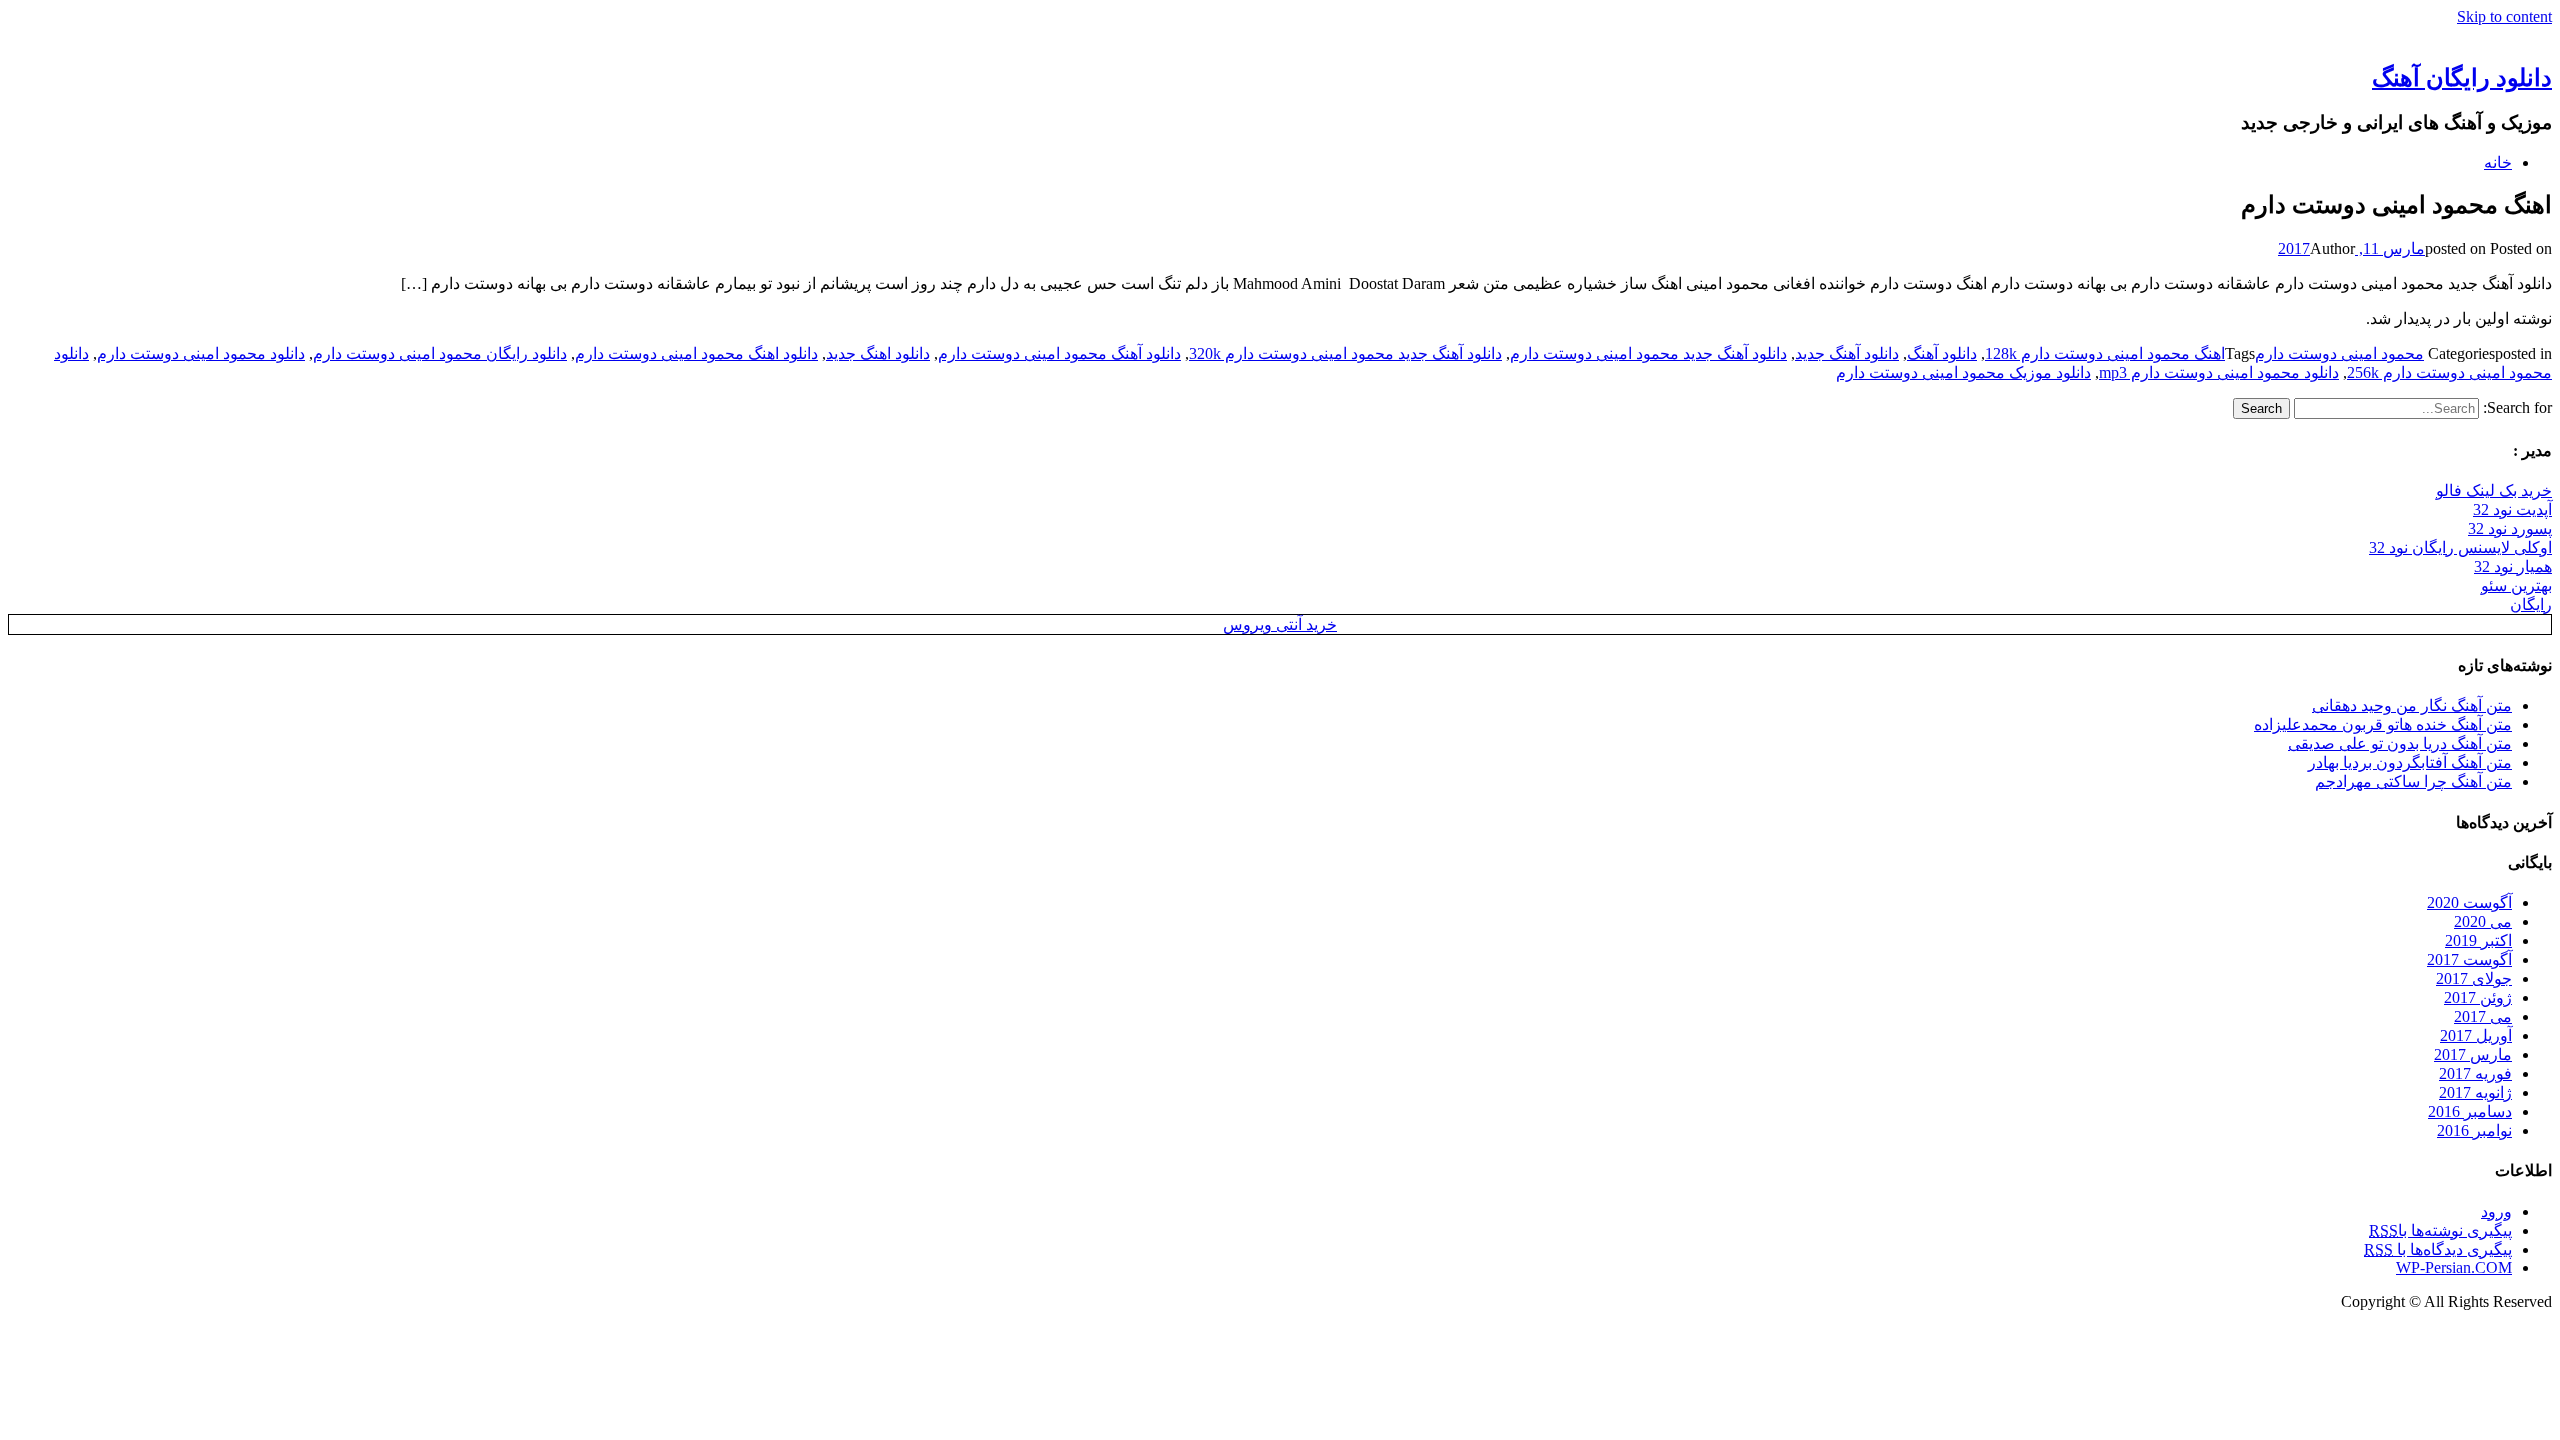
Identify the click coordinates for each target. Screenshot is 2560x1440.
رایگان (2531, 604)
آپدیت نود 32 (2512, 509)
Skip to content (2504, 16)
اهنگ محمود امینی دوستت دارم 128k (2105, 353)
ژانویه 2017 (2475, 1092)
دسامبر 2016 (2470, 1111)
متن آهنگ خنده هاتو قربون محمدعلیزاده (2383, 724)
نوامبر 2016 (2474, 1130)
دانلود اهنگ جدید (878, 353)
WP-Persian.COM (2454, 1267)
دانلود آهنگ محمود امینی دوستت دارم (1059, 353)
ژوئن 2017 (2478, 997)
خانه (2498, 162)
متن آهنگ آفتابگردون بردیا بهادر (2410, 762)
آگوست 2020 (2469, 902)
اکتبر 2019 (2478, 940)
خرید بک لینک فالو (2494, 490)
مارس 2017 (2473, 1054)
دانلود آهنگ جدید (1847, 353)
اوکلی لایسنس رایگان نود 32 (2460, 547)
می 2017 (2483, 1016)
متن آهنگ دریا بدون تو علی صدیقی (2400, 743)
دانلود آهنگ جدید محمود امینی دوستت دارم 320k (1345, 353)
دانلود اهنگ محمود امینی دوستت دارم (696, 353)
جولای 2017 (2474, 978)
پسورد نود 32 (2510, 528)
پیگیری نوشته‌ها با (2440, 1230)
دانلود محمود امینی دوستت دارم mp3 (2219, 372)
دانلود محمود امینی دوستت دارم (201, 353)
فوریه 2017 (2475, 1073)
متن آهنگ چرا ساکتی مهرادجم (2413, 781)
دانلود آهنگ (1942, 353)
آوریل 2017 (2476, 1035)
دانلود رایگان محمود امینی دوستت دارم (440, 353)
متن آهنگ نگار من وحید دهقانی (2412, 705)
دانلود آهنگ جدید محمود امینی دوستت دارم (1648, 353)
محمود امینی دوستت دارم (2339, 353)
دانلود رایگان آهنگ (2462, 78)
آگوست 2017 (2469, 959)
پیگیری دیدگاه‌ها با (2438, 1249)
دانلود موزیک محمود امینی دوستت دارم (1963, 372)
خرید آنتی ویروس (1280, 624)
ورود (2496, 1211)
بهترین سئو (2516, 585)
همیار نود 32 (2513, 566)
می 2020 (2483, 921)
